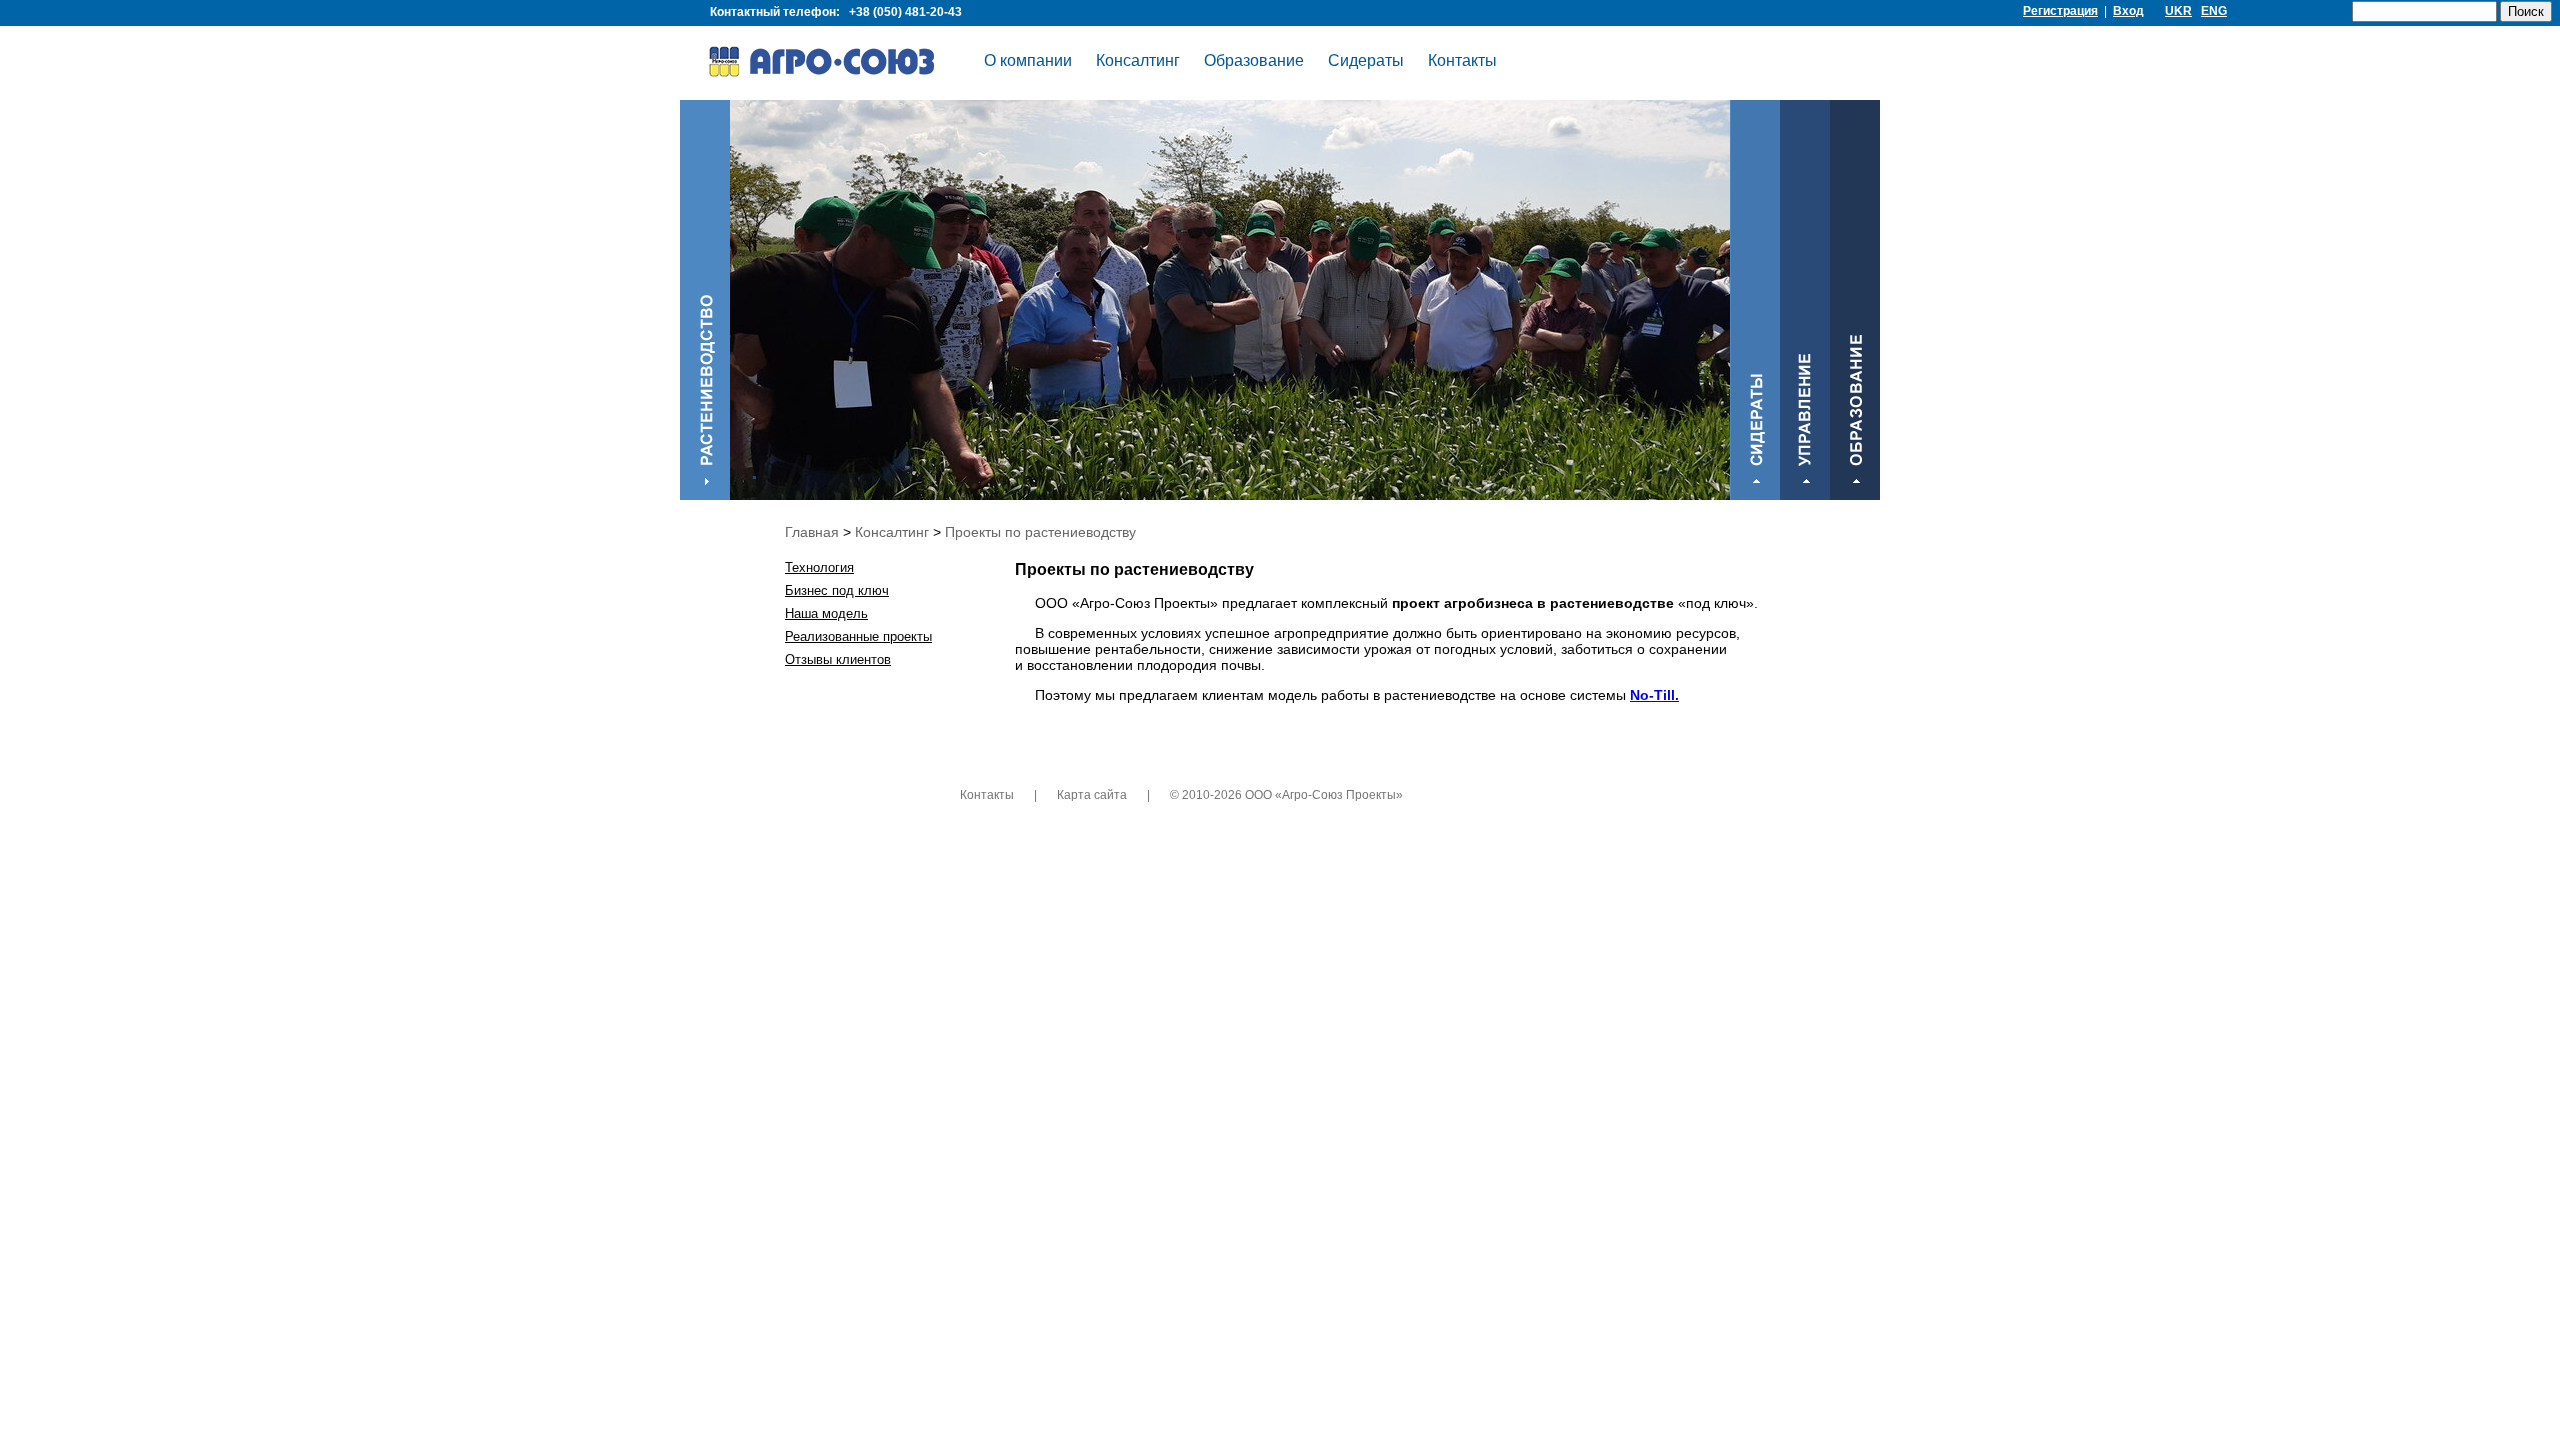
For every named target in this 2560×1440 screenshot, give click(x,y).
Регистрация (2060, 11)
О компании (1028, 60)
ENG (2214, 11)
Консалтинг (1138, 60)
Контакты (1462, 60)
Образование (1254, 60)
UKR (2178, 11)
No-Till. (1654, 695)
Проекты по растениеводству (1040, 532)
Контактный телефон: (836, 12)
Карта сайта (1092, 795)
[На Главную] (835, 65)
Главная (812, 532)
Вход (2128, 11)
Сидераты (1366, 60)
